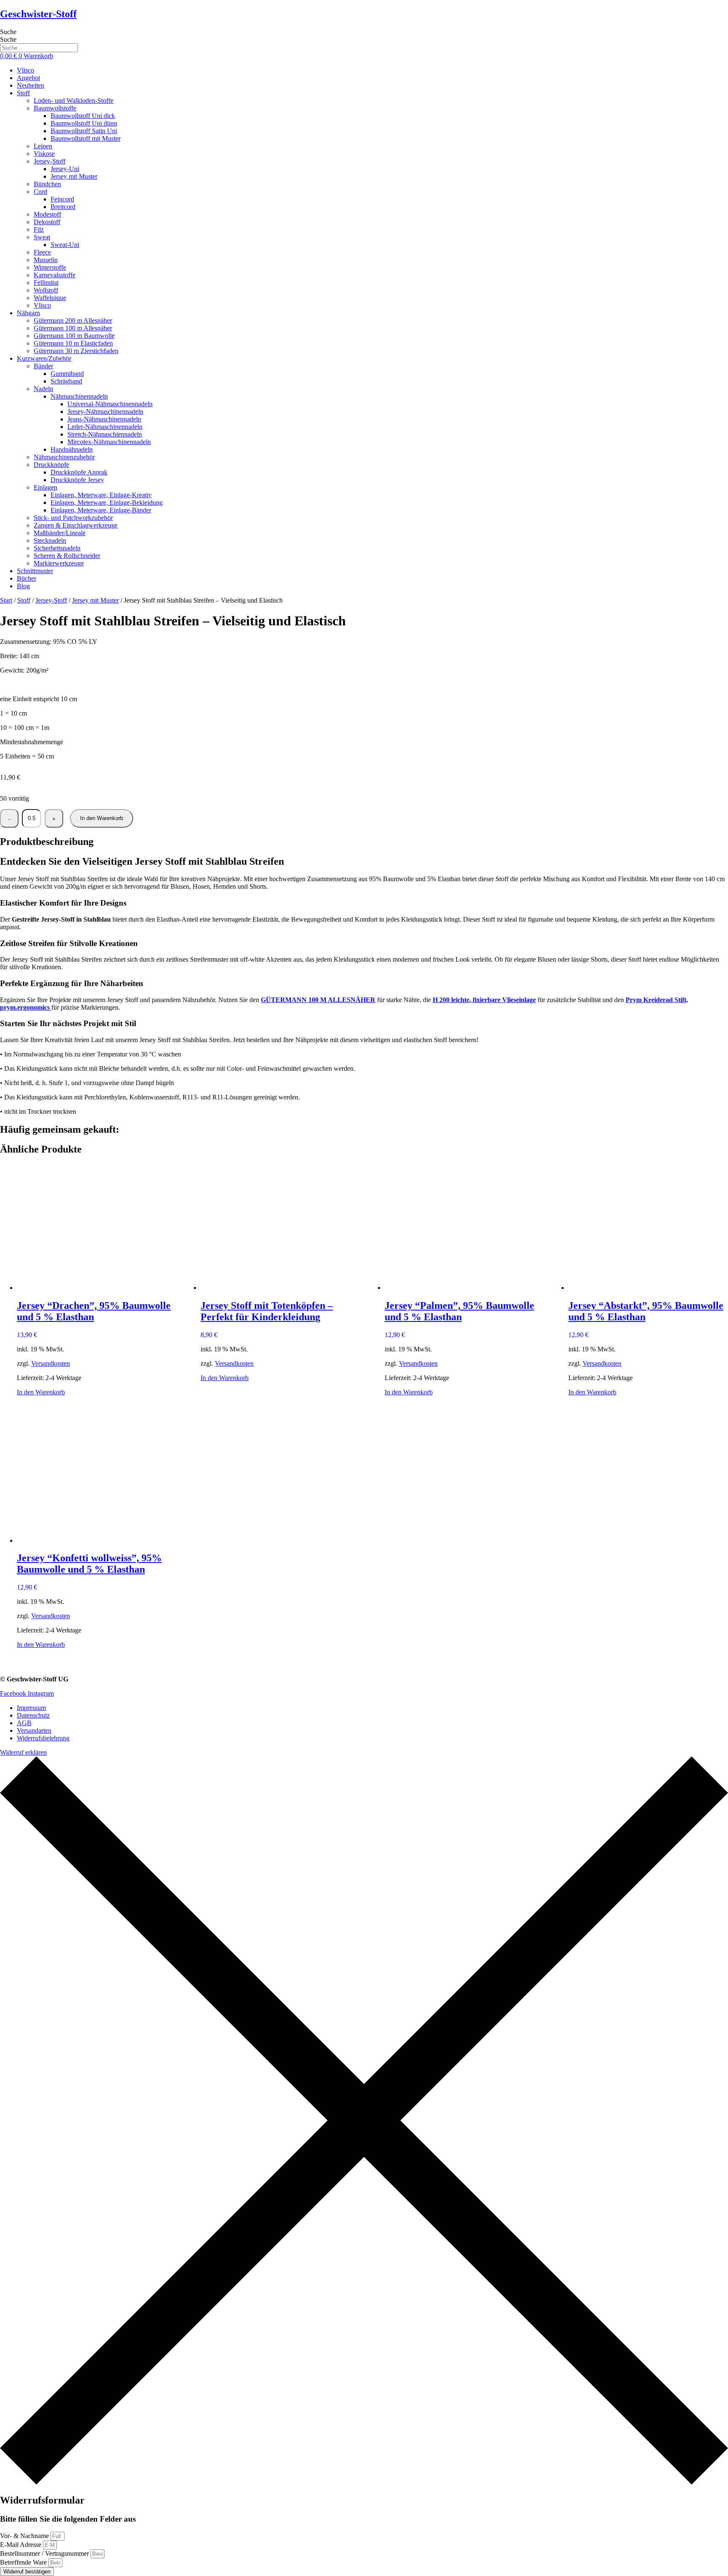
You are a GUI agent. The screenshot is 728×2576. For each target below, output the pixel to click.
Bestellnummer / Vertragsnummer (45, 2553)
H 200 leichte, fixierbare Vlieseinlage (484, 1000)
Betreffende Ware (24, 2562)
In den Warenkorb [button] (41, 1392)
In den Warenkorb (102, 818)
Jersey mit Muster (95, 600)
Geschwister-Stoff (38, 14)
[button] (372, 93)
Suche (8, 32)
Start (6, 600)
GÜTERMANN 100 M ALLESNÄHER (318, 1000)
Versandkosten (51, 1363)
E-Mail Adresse (21, 2545)
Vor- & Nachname (25, 2536)
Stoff (24, 600)
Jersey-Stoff (51, 600)
